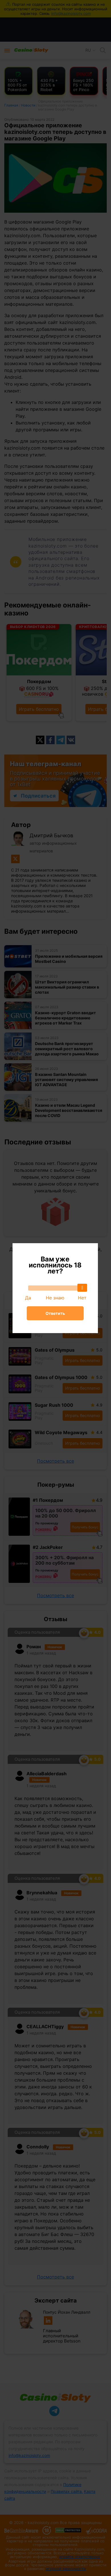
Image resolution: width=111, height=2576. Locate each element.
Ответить (55, 1313)
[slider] (82, 1288)
